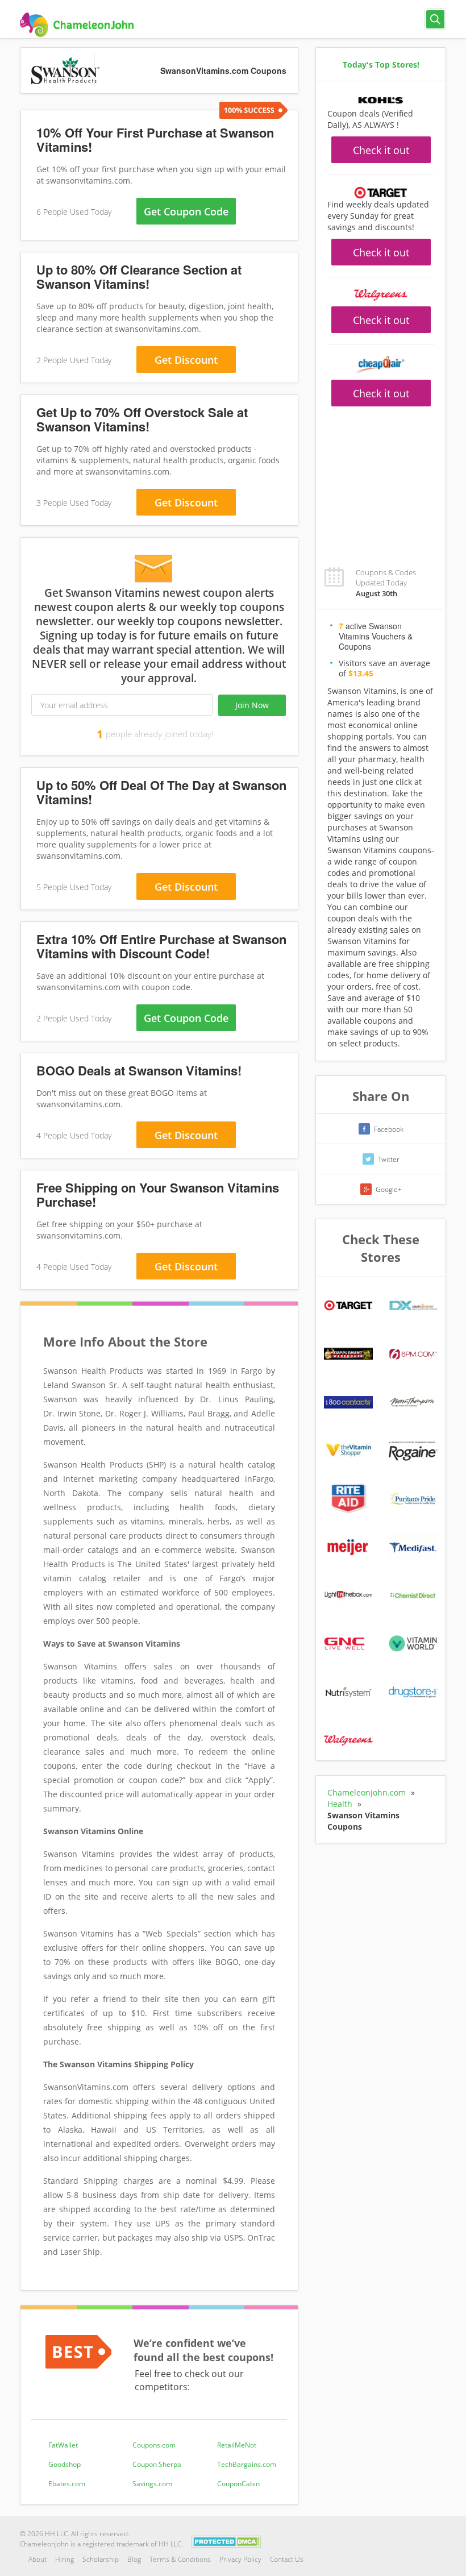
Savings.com (152, 2484)
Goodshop (65, 2464)
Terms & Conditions (180, 2559)
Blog (134, 2559)
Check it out (381, 150)
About (38, 2559)
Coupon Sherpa (157, 2464)
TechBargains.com (247, 2464)
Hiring (65, 2559)
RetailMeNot (237, 2445)
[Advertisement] (381, 480)
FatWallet (63, 2445)
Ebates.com (67, 2484)
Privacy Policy (240, 2559)
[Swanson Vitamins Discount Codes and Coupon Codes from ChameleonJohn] (77, 25)
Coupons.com (154, 2445)
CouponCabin (238, 2484)
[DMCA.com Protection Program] (226, 2541)
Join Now (252, 705)
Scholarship (101, 2559)
